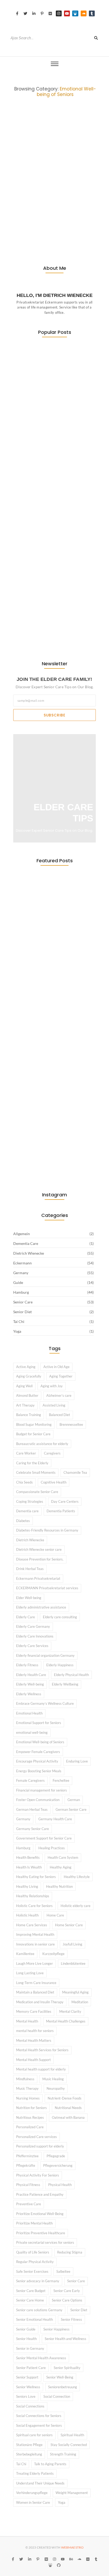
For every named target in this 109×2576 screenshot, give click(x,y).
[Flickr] (88, 2559)
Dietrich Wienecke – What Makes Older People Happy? (54, 184)
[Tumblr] (92, 13)
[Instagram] (59, 13)
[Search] (96, 38)
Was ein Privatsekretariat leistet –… (46, 407)
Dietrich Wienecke (23, 168)
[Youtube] (67, 13)
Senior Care (18, 172)
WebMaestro (72, 2547)
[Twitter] (25, 13)
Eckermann (49, 168)
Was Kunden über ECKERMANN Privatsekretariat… (53, 519)
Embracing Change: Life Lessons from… (44, 601)
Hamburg (83, 168)
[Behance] (71, 2559)
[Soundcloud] (84, 13)
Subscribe (54, 715)
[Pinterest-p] (42, 13)
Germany (67, 168)
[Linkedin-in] (34, 13)
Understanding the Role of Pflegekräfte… (47, 635)
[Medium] (50, 13)
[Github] (59, 2565)
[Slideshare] (75, 13)
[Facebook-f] (17, 13)
